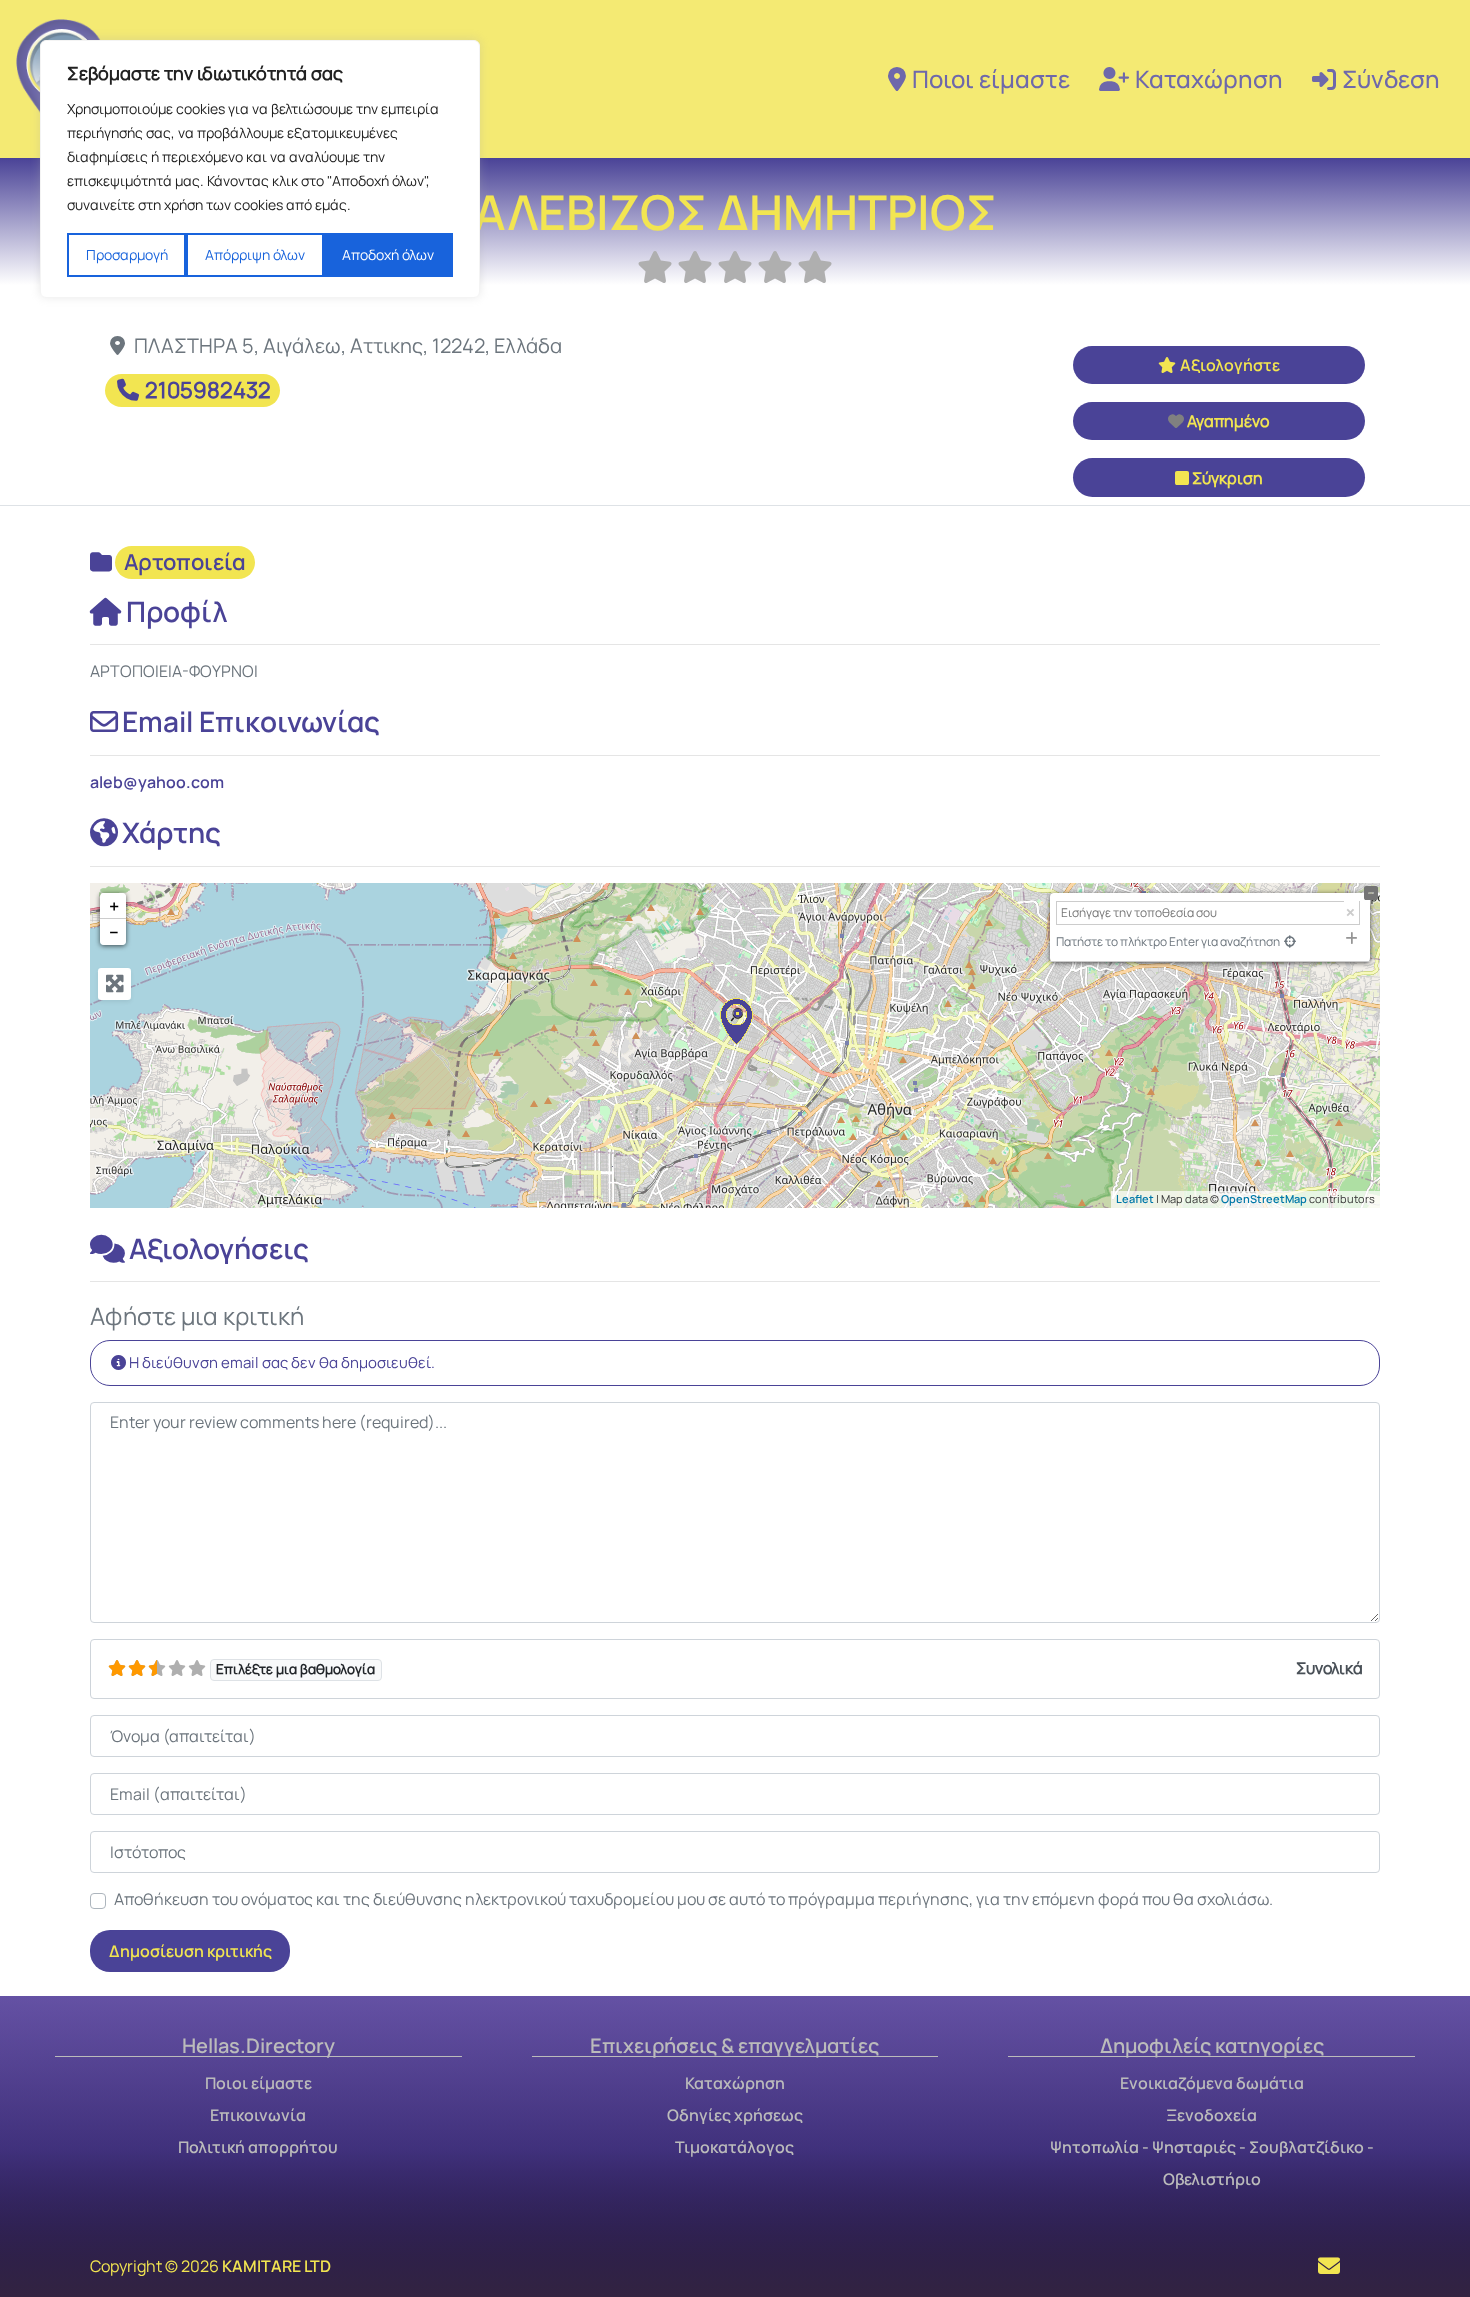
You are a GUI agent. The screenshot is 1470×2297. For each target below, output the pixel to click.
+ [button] (114, 906)
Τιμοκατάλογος (734, 2147)
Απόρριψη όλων (255, 254)
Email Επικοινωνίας (251, 721)
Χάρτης (171, 832)
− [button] (114, 932)
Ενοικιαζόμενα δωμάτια (1212, 2083)
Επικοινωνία (258, 2115)
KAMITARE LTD (276, 2266)
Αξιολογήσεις (219, 1248)
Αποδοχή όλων (388, 254)
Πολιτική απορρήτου (258, 2147)
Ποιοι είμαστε (991, 78)
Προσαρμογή (127, 254)
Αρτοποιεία (185, 562)
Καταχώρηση (1209, 78)
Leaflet (1135, 1198)
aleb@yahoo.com (157, 782)
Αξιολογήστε (1230, 365)
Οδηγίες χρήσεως (735, 2115)
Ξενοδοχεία (1211, 2115)
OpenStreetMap (1264, 1198)
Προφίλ (177, 611)
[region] (260, 169)
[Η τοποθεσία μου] (1290, 941)
